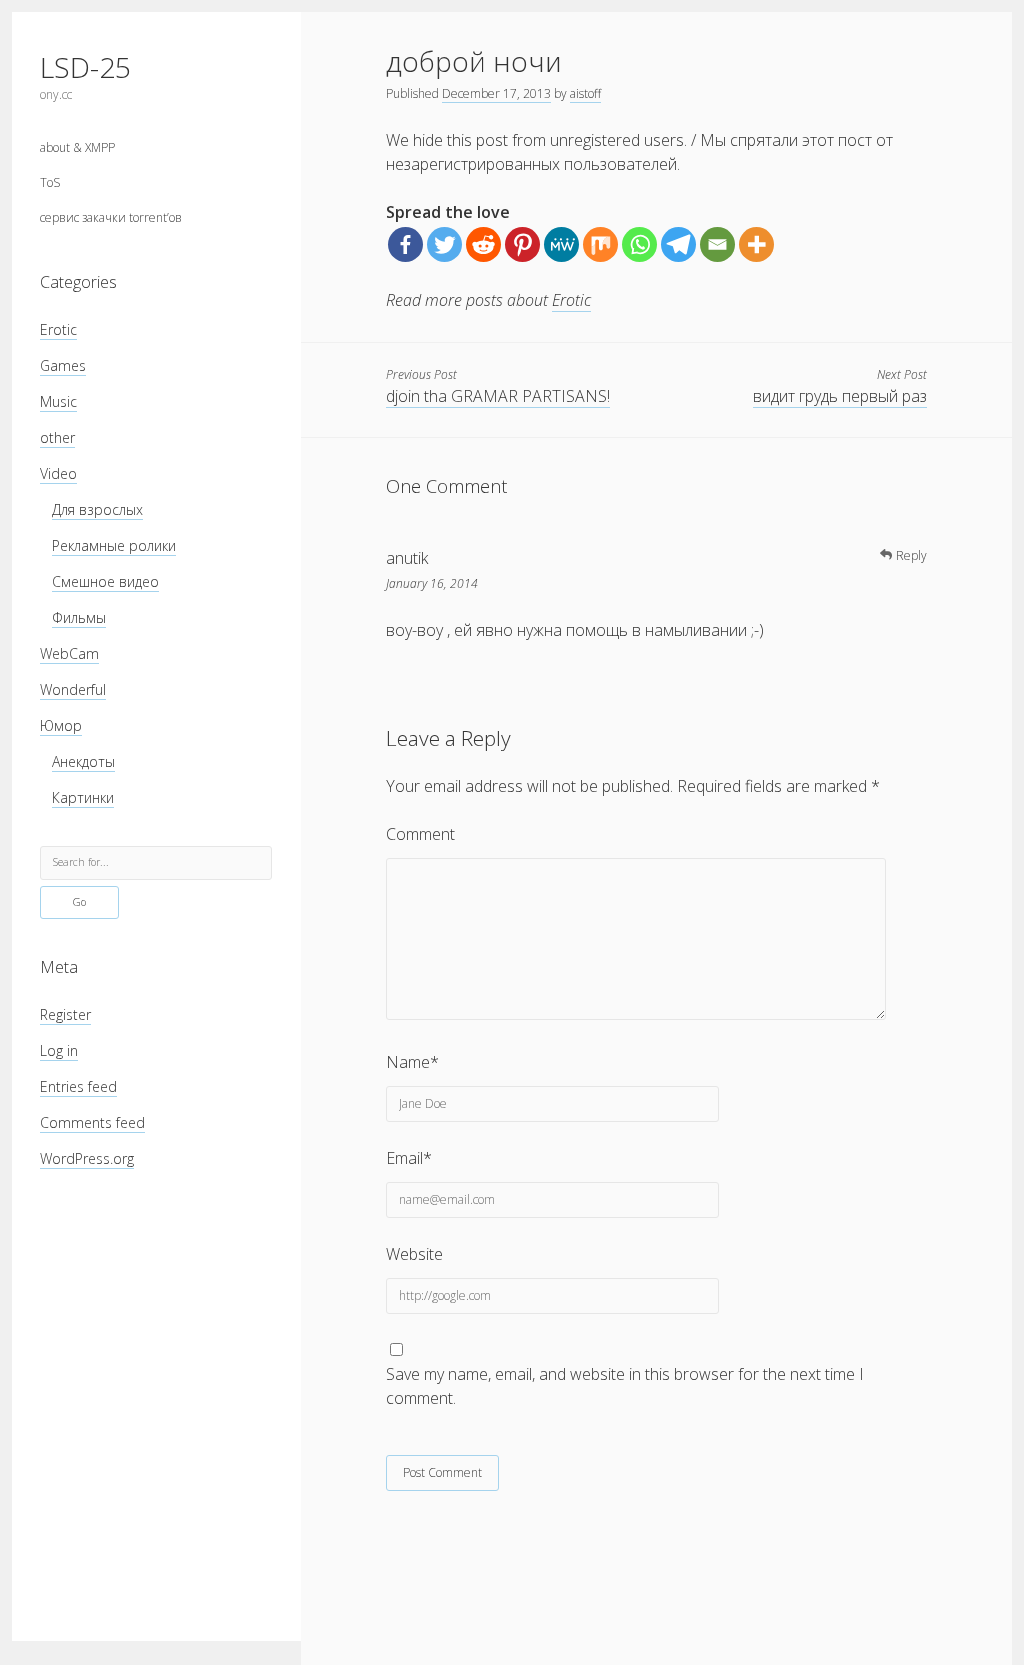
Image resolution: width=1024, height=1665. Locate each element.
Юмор (61, 725)
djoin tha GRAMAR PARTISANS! (498, 396)
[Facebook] (405, 244)
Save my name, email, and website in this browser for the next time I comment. (625, 1386)
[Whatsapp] (639, 244)
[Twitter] (444, 244)
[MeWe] (561, 244)
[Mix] (600, 244)
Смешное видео (105, 581)
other (57, 437)
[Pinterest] (522, 244)
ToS (50, 182)
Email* (409, 1158)
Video (58, 473)
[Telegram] (678, 244)
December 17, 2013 (496, 93)
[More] (756, 244)
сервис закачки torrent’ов (111, 217)
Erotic (58, 329)
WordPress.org (87, 1158)
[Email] (717, 244)
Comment (420, 834)
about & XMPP (77, 147)
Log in (59, 1050)
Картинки (83, 797)
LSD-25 (85, 67)
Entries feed (78, 1086)
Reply (911, 555)
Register (65, 1014)
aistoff (585, 93)
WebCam (69, 653)
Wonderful (73, 689)
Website (414, 1254)
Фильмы (79, 617)
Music (58, 401)
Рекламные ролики (114, 545)
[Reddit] (483, 244)
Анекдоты (83, 761)
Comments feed (92, 1122)
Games (63, 365)
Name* (412, 1062)
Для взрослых (97, 509)
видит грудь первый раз (840, 396)
